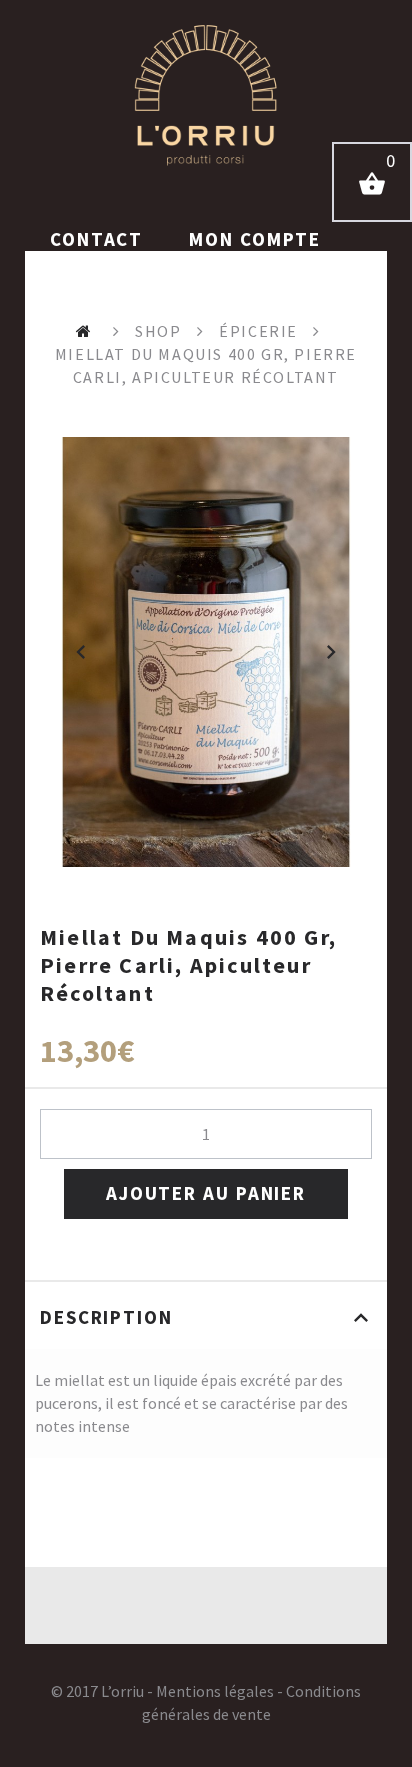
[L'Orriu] (206, 95)
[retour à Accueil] (86, 331)
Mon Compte (255, 239)
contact (99, 239)
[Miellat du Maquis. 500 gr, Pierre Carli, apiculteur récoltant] (206, 652)
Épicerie (258, 331)
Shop (158, 331)
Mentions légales (215, 1691)
